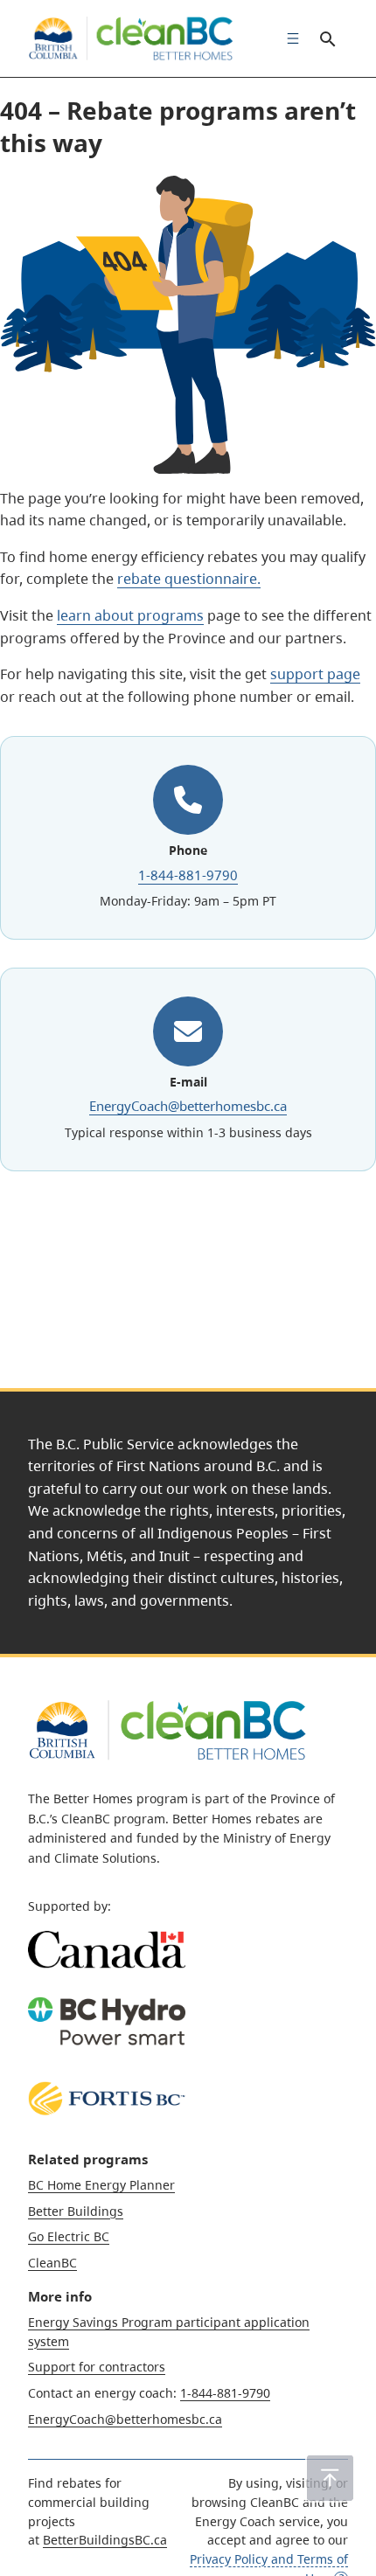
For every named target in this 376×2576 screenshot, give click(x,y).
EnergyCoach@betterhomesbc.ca (188, 1106)
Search (327, 38)
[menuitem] (289, 38)
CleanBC (52, 2263)
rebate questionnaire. (189, 579)
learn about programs (130, 615)
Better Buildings (76, 2211)
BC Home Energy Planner (101, 2185)
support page (315, 674)
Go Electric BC (69, 2236)
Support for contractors (97, 2367)
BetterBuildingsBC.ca (105, 2540)
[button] (330, 2478)
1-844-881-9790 (188, 875)
